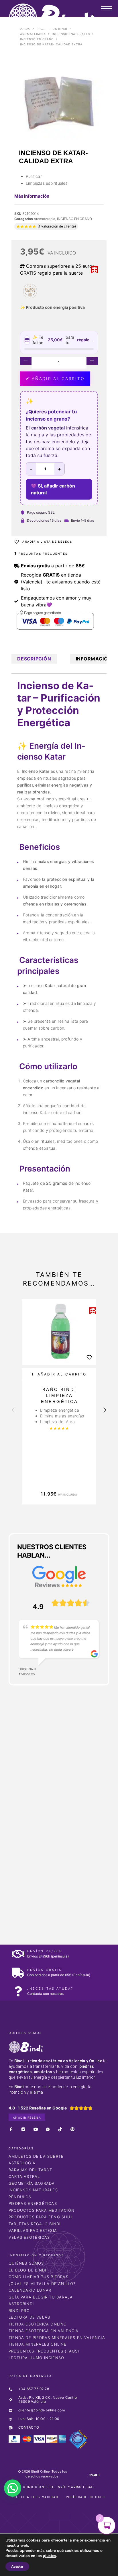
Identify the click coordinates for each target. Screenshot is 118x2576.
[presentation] (13, 1411)
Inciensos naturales (71, 34)
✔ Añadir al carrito (55, 378)
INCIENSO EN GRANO (37, 39)
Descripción (34, 659)
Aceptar (17, 2567)
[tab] (34, 659)
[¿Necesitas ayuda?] (18, 1991)
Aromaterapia (33, 34)
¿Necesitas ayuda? (50, 1989)
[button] (59, 1374)
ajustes (50, 2556)
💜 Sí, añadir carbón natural (53, 489)
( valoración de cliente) (57, 226)
